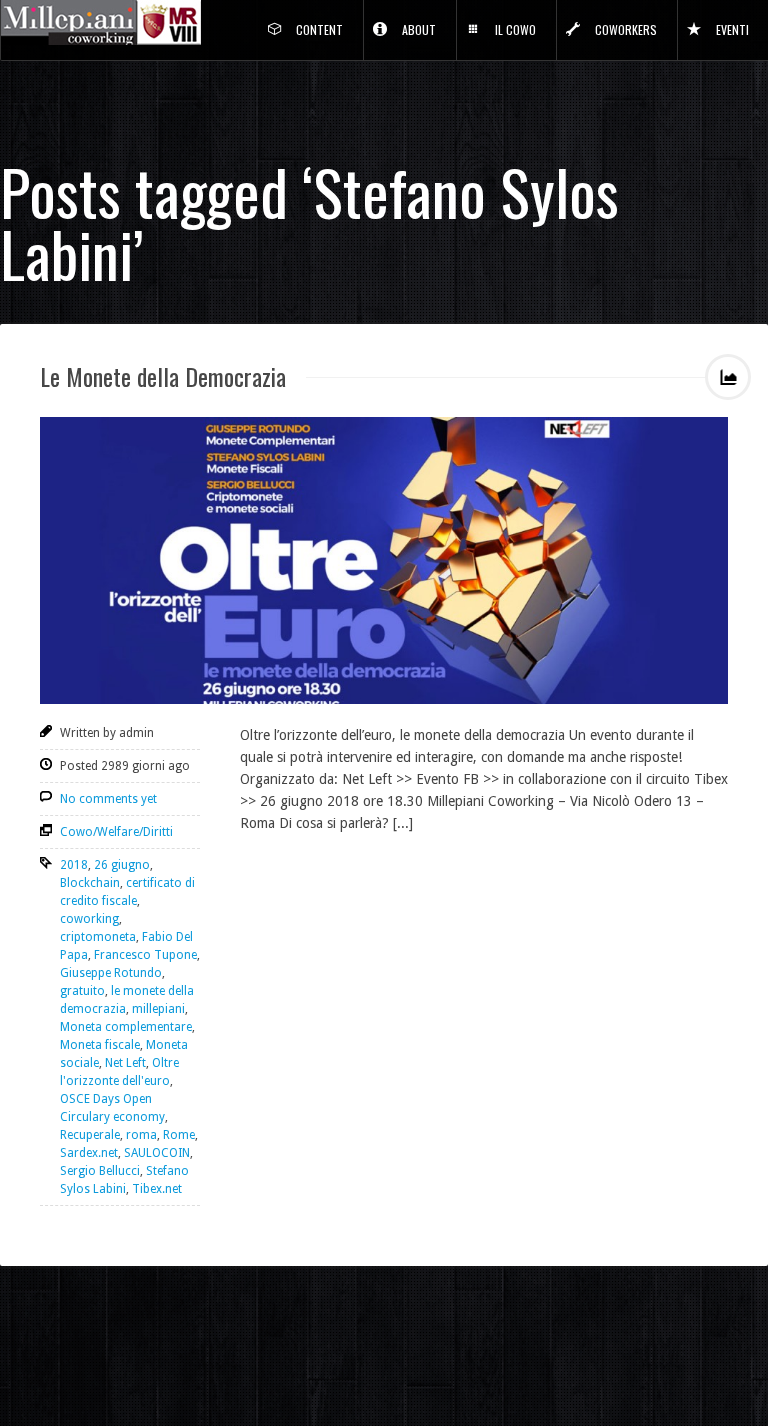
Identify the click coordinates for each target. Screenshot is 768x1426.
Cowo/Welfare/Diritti (116, 832)
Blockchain (90, 883)
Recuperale (90, 1135)
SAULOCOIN (157, 1153)
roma (141, 1135)
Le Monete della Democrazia (163, 376)
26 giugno (122, 865)
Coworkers (626, 29)
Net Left (125, 1063)
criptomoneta (98, 937)
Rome (179, 1135)
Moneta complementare (126, 1027)
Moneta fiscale (100, 1045)
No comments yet (108, 799)
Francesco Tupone (145, 955)
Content (319, 29)
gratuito (82, 991)
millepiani (158, 1009)
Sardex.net (89, 1153)
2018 (74, 865)
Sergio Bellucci (100, 1171)
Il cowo (515, 29)
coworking (89, 919)
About (419, 29)
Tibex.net (157, 1189)
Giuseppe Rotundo (111, 973)
